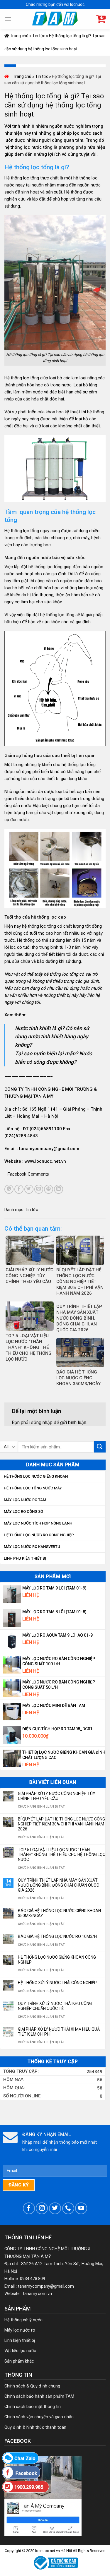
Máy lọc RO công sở (23, 1511)
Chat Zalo (25, 2458)
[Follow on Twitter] (55, 2208)
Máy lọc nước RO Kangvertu (32, 1547)
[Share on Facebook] (19, 1189)
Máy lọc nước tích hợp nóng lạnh (38, 1523)
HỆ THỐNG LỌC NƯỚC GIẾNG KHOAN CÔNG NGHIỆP (57, 1960)
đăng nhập (42, 1423)
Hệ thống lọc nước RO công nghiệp (39, 1535)
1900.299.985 (29, 2487)
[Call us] (68, 2208)
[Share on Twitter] (29, 1189)
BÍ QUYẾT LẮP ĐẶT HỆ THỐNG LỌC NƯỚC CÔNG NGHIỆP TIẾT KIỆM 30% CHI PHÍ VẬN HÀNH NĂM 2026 (61, 1824)
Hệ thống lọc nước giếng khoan (36, 1476)
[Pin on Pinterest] (49, 1189)
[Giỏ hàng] (101, 19)
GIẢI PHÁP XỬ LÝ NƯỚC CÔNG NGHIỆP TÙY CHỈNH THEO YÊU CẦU (57, 1796)
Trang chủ (19, 36)
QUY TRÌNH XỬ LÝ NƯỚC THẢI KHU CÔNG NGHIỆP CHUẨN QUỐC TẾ (55, 2006)
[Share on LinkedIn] (59, 1189)
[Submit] (100, 1447)
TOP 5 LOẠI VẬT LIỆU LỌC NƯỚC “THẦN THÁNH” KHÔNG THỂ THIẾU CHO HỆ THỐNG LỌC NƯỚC (62, 1855)
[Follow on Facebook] (29, 2208)
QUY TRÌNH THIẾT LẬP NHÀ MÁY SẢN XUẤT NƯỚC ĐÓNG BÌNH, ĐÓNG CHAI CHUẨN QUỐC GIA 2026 (59, 1885)
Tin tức (39, 36)
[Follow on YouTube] (81, 2208)
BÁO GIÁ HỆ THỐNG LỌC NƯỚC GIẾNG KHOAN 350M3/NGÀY (59, 1913)
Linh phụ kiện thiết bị (25, 1558)
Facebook (26, 2473)
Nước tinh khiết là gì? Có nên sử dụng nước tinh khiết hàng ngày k (52, 1037)
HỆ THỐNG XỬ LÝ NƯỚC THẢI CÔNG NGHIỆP (57, 1983)
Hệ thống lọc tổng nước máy (33, 1488)
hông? (25, 1045)
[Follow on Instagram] (42, 2208)
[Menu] (8, 19)
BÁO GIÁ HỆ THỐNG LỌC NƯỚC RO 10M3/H (57, 1936)
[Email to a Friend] (39, 1189)
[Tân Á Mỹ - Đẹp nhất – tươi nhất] (55, 19)
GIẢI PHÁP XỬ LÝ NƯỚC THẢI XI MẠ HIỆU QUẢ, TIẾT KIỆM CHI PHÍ (59, 2032)
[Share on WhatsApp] (9, 1189)
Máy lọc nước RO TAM (25, 1500)
